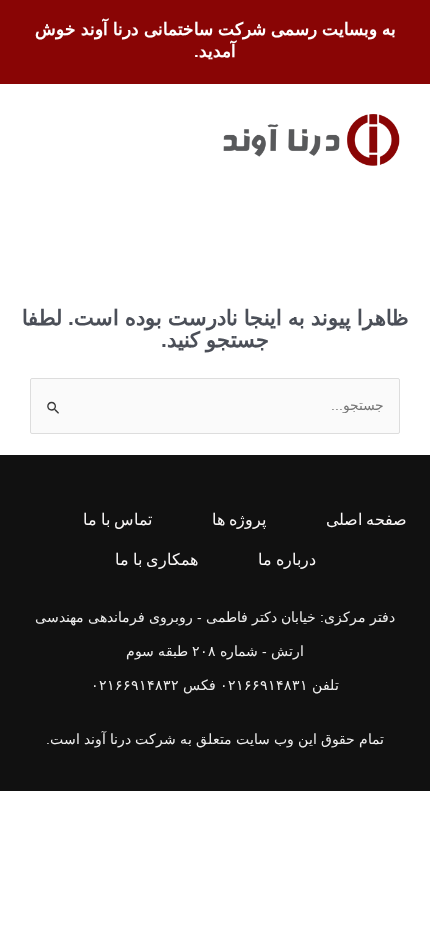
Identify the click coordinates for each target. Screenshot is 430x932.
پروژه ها (239, 519)
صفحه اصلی (366, 519)
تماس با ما (117, 519)
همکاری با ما (156, 559)
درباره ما (287, 559)
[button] (46, 139)
